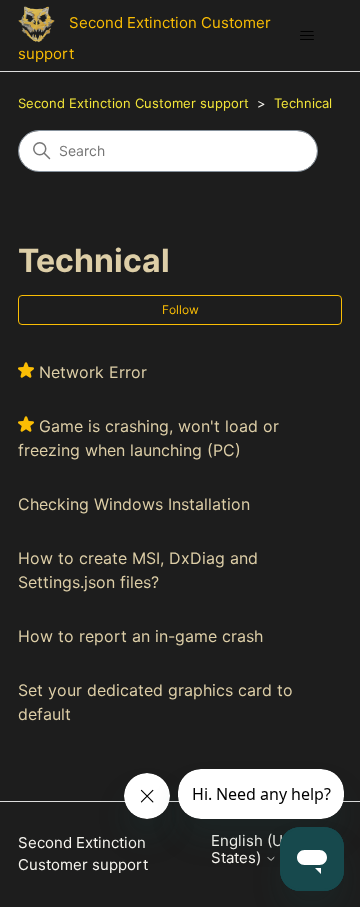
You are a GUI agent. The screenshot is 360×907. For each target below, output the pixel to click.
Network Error (93, 372)
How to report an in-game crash (140, 636)
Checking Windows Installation (134, 504)
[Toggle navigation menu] (306, 36)
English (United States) (265, 849)
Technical (303, 103)
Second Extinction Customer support (133, 103)
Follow (180, 309)
